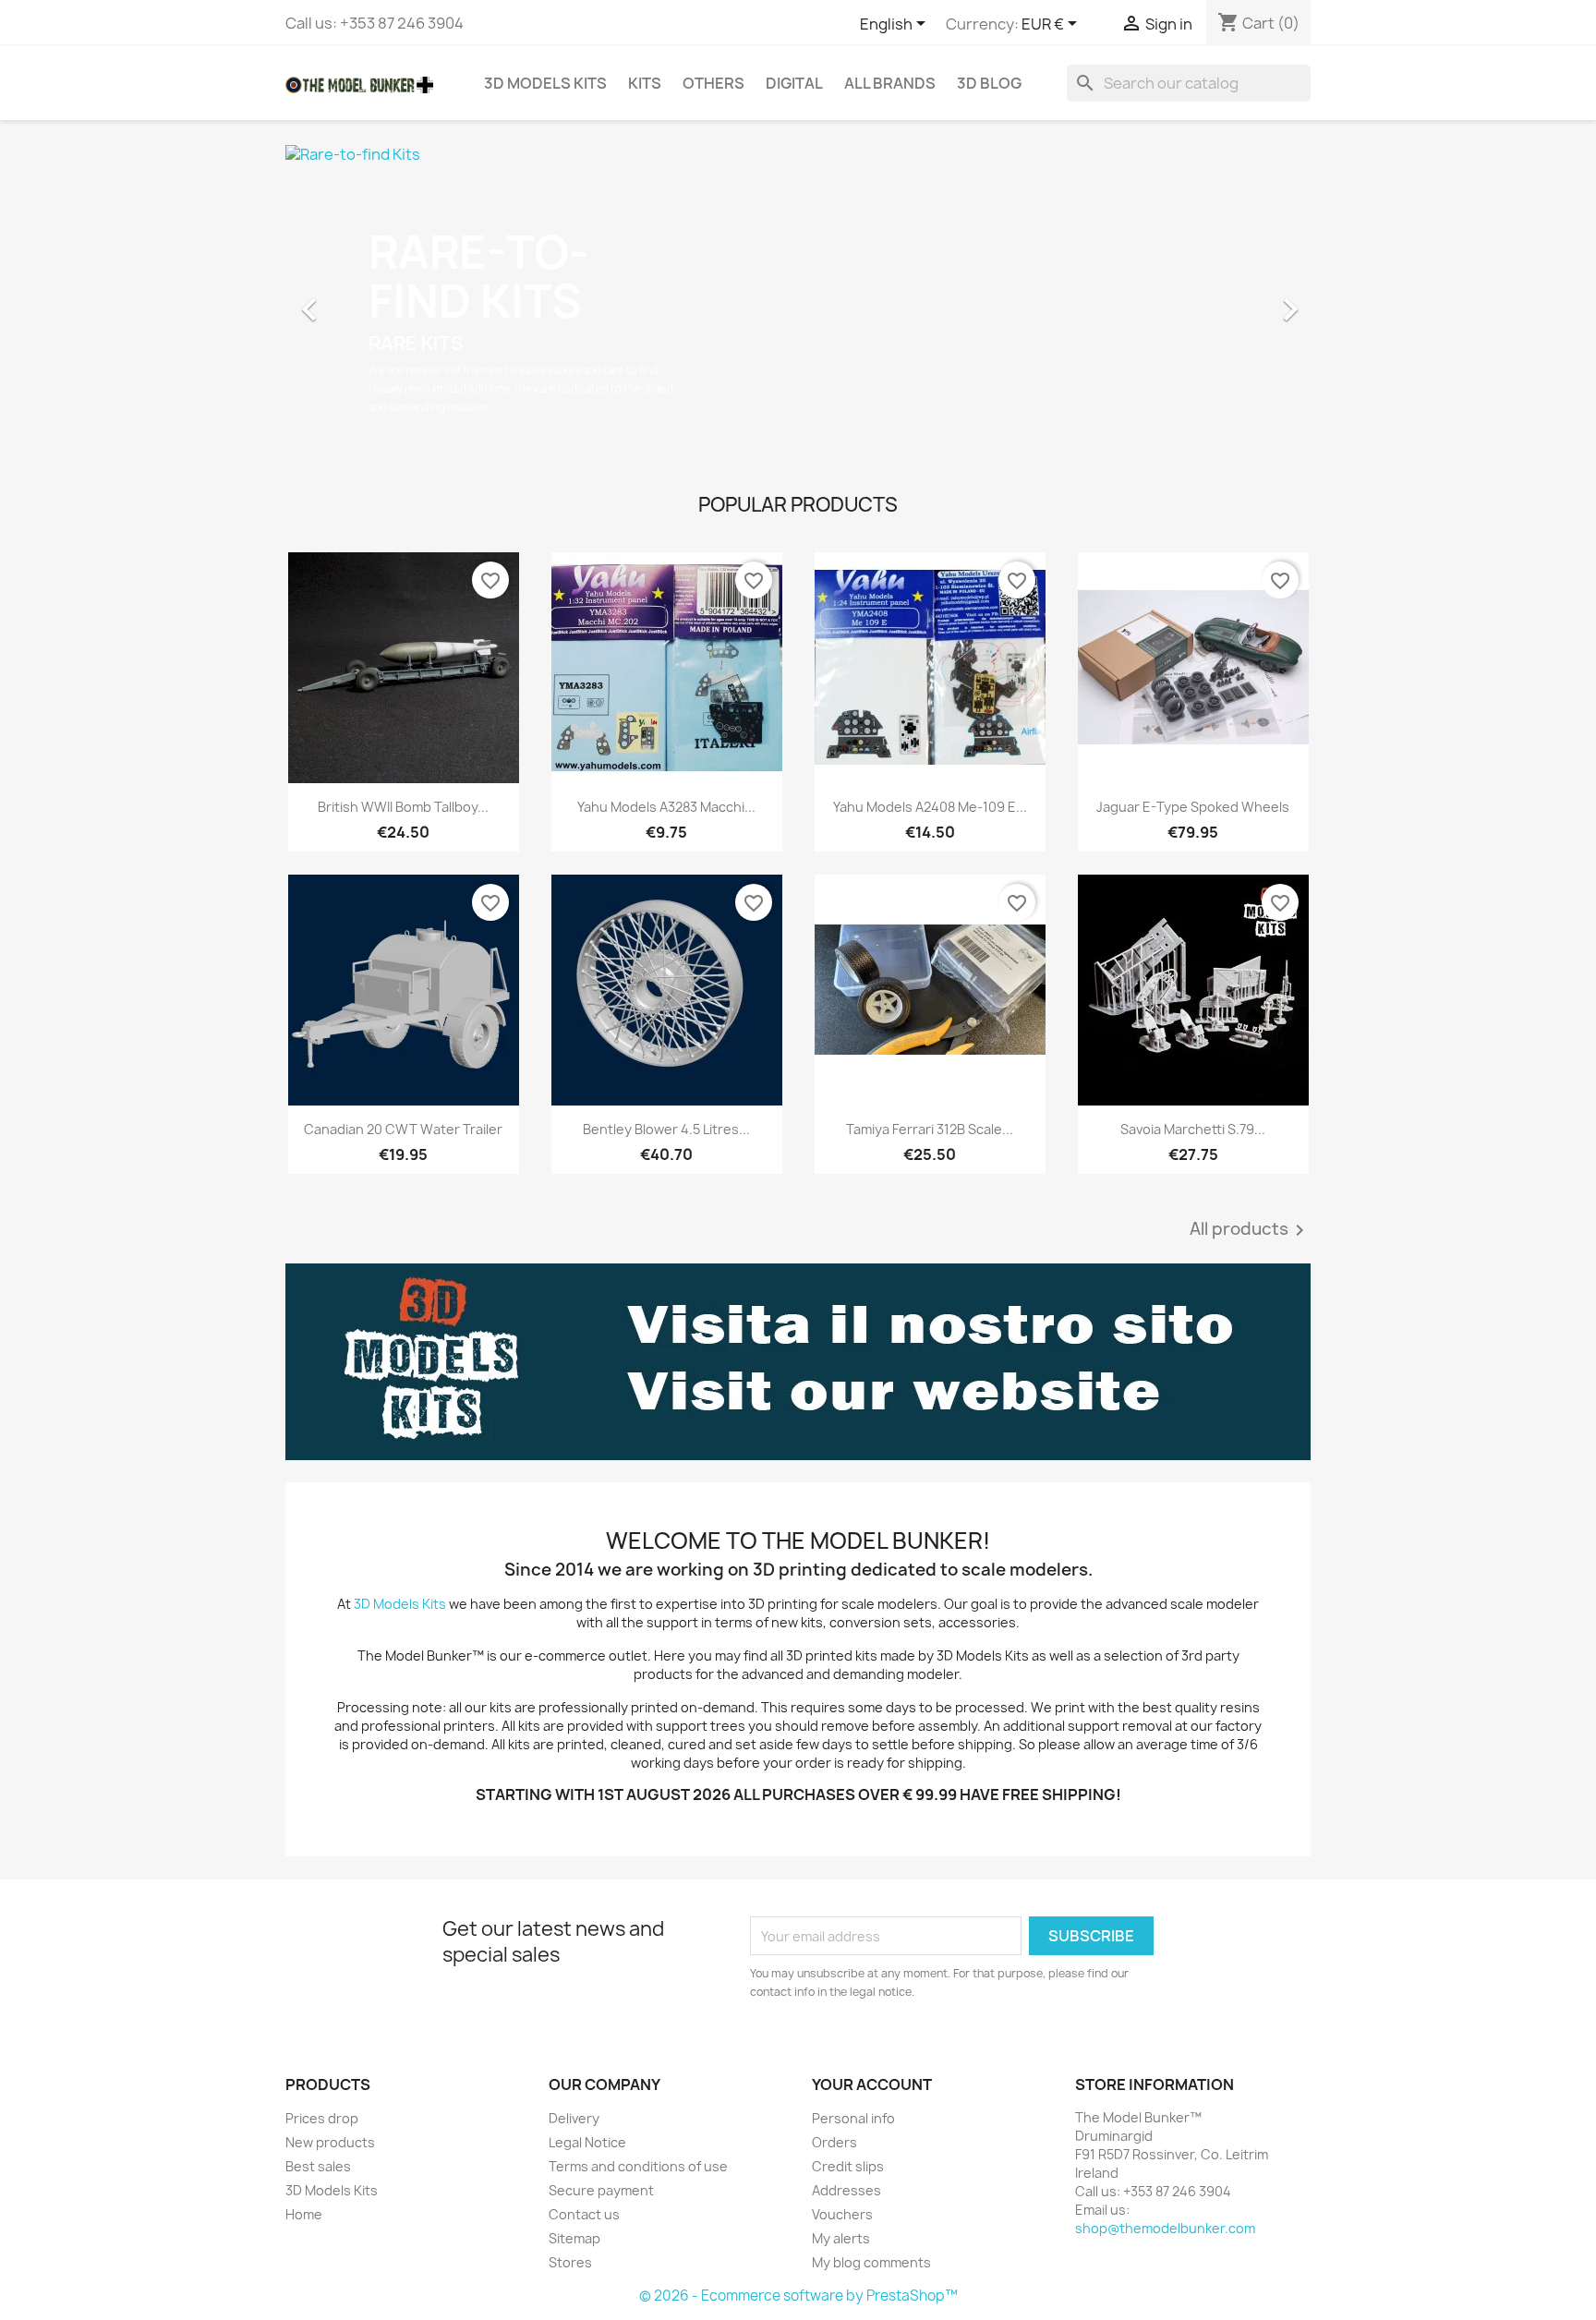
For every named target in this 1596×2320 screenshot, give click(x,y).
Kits (645, 83)
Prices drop (322, 2118)
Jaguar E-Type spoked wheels (1193, 807)
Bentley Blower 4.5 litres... (666, 1129)
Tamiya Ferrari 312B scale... (930, 1129)
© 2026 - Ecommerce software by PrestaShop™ (798, 2296)
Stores (570, 2262)
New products (330, 2142)
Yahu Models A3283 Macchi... (666, 807)
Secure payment (601, 2190)
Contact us (584, 2214)
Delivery (574, 2118)
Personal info (853, 2118)
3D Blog (989, 83)
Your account (872, 2084)
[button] (363, 300)
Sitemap (574, 2238)
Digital (794, 83)
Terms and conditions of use (638, 2166)
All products (1250, 1230)
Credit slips (848, 2166)
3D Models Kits (545, 83)
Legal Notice (587, 2142)
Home (304, 2214)
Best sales (318, 2166)
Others (713, 83)
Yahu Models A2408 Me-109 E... (930, 807)
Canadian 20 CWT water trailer (403, 1129)
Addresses (846, 2190)
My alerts (841, 2238)
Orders (834, 2142)
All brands (890, 83)
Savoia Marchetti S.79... (1193, 1129)
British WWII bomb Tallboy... (403, 807)
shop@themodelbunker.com (1165, 2228)
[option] (798, 300)
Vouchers (842, 2214)
